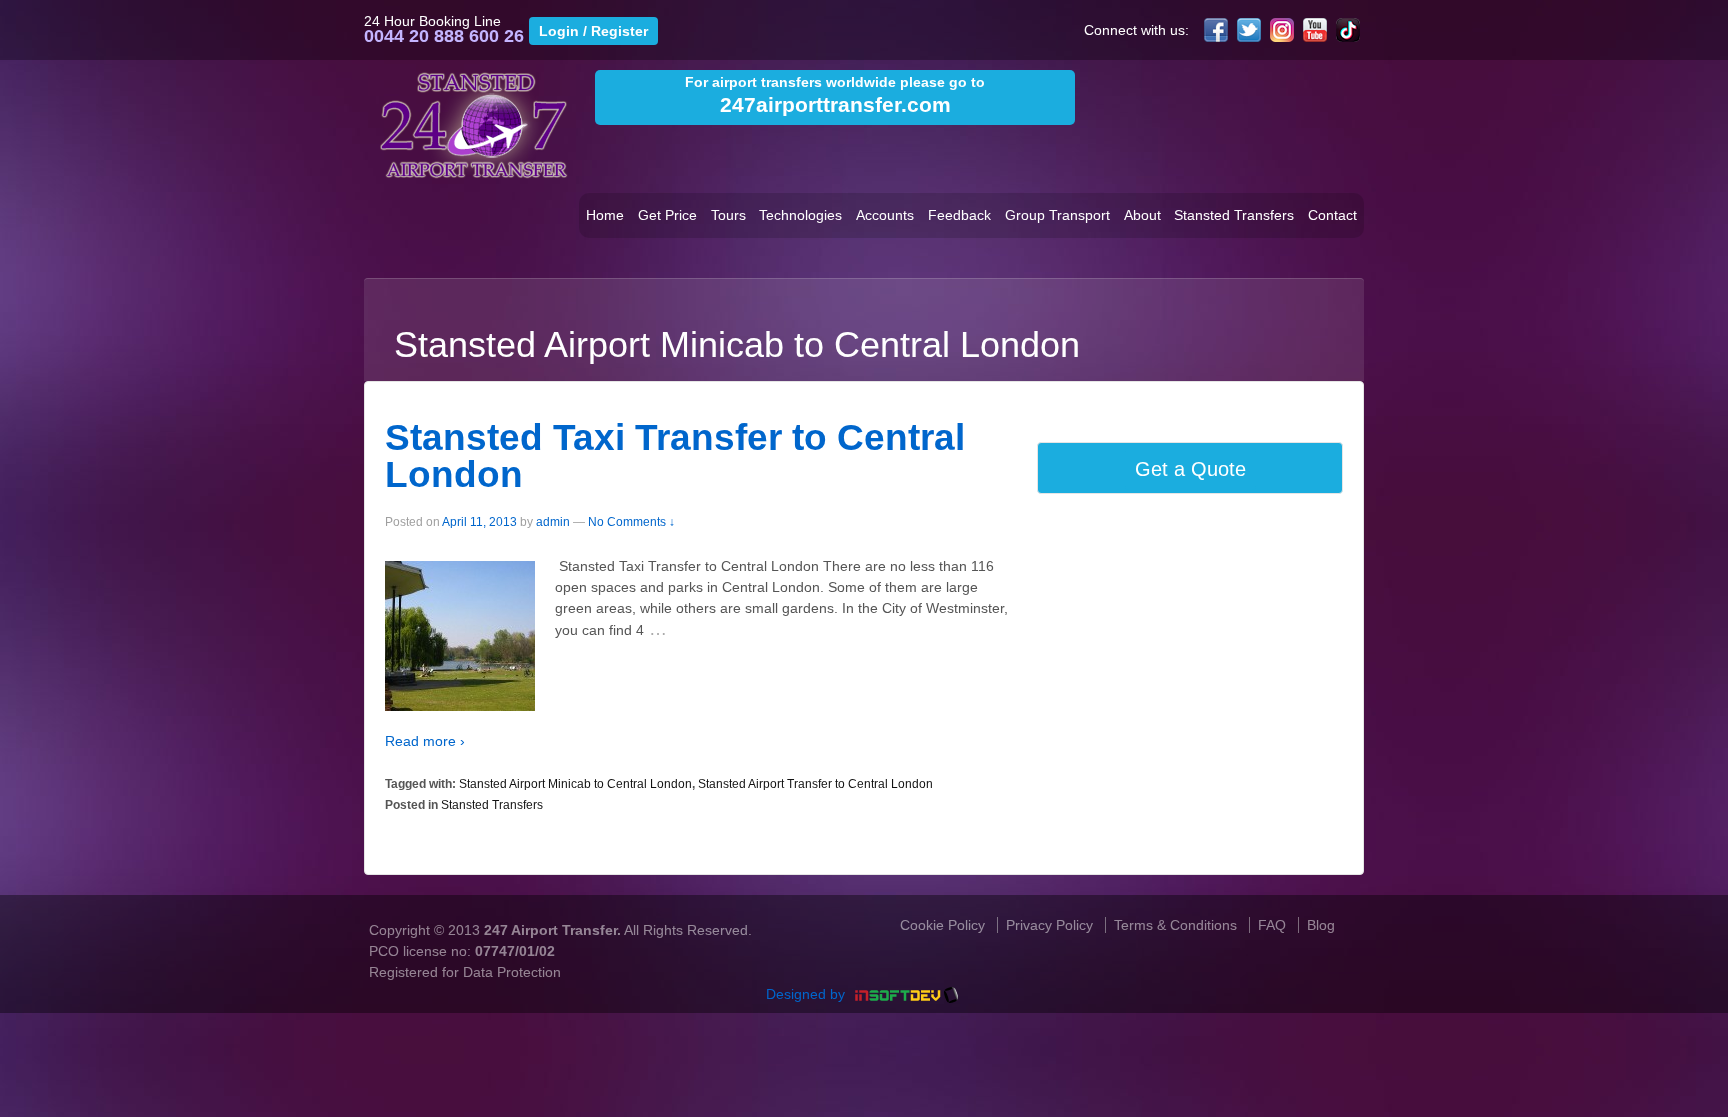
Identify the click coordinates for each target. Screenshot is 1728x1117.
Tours (728, 215)
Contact (1332, 215)
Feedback (959, 215)
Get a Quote (1190, 469)
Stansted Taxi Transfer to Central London (675, 456)
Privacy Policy (1049, 925)
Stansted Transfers (1234, 215)
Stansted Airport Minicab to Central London (575, 784)
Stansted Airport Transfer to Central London (815, 784)
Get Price (667, 215)
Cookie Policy (942, 925)
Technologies (800, 215)
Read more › (425, 741)
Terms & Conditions (1175, 925)
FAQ (1272, 925)
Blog (1321, 925)
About (1142, 215)
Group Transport (1057, 215)
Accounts (885, 215)
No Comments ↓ (631, 522)
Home (605, 215)
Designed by (807, 994)
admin (553, 522)
